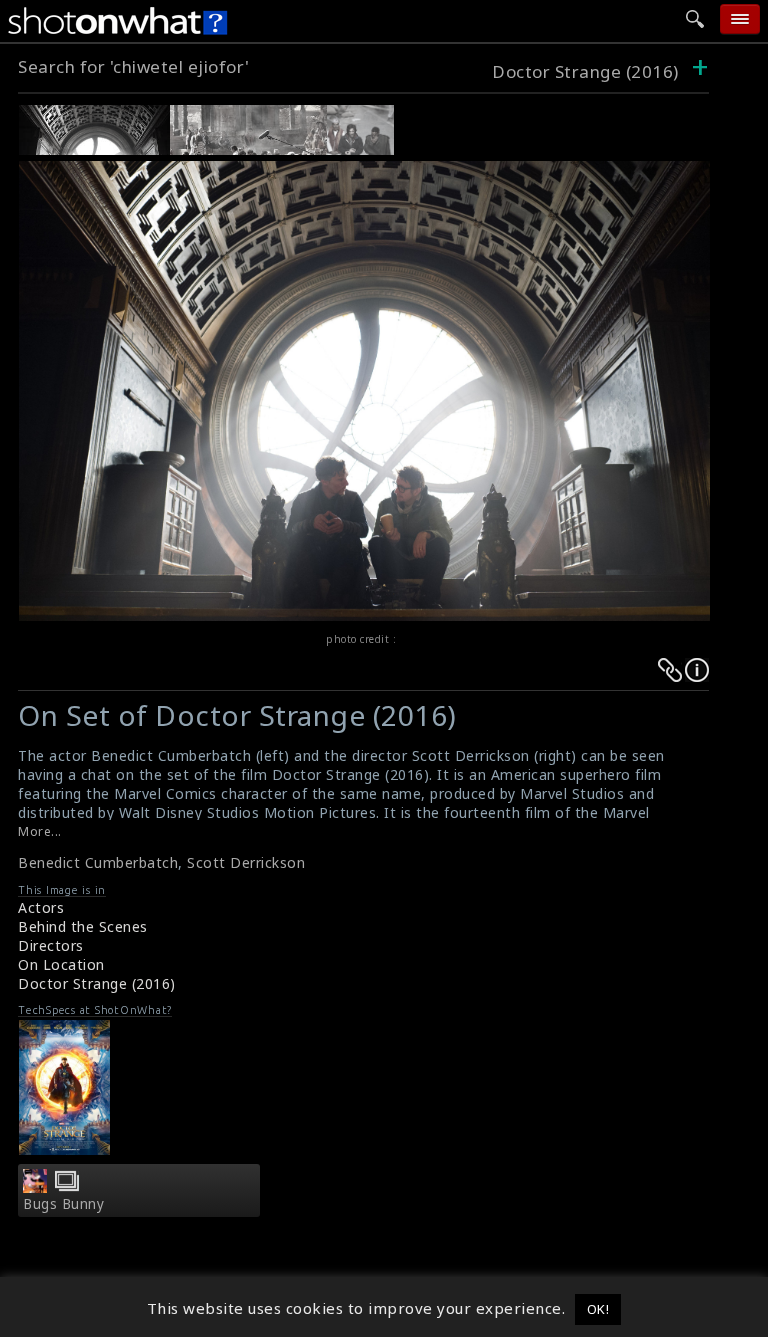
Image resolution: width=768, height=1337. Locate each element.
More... (40, 831)
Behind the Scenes (83, 926)
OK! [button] (598, 1309)
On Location (61, 964)
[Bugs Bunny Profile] (35, 1187)
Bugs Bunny (63, 1204)
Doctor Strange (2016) (585, 71)
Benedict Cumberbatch (98, 862)
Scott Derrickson (246, 862)
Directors (51, 945)
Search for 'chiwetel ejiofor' (134, 66)
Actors (41, 907)
